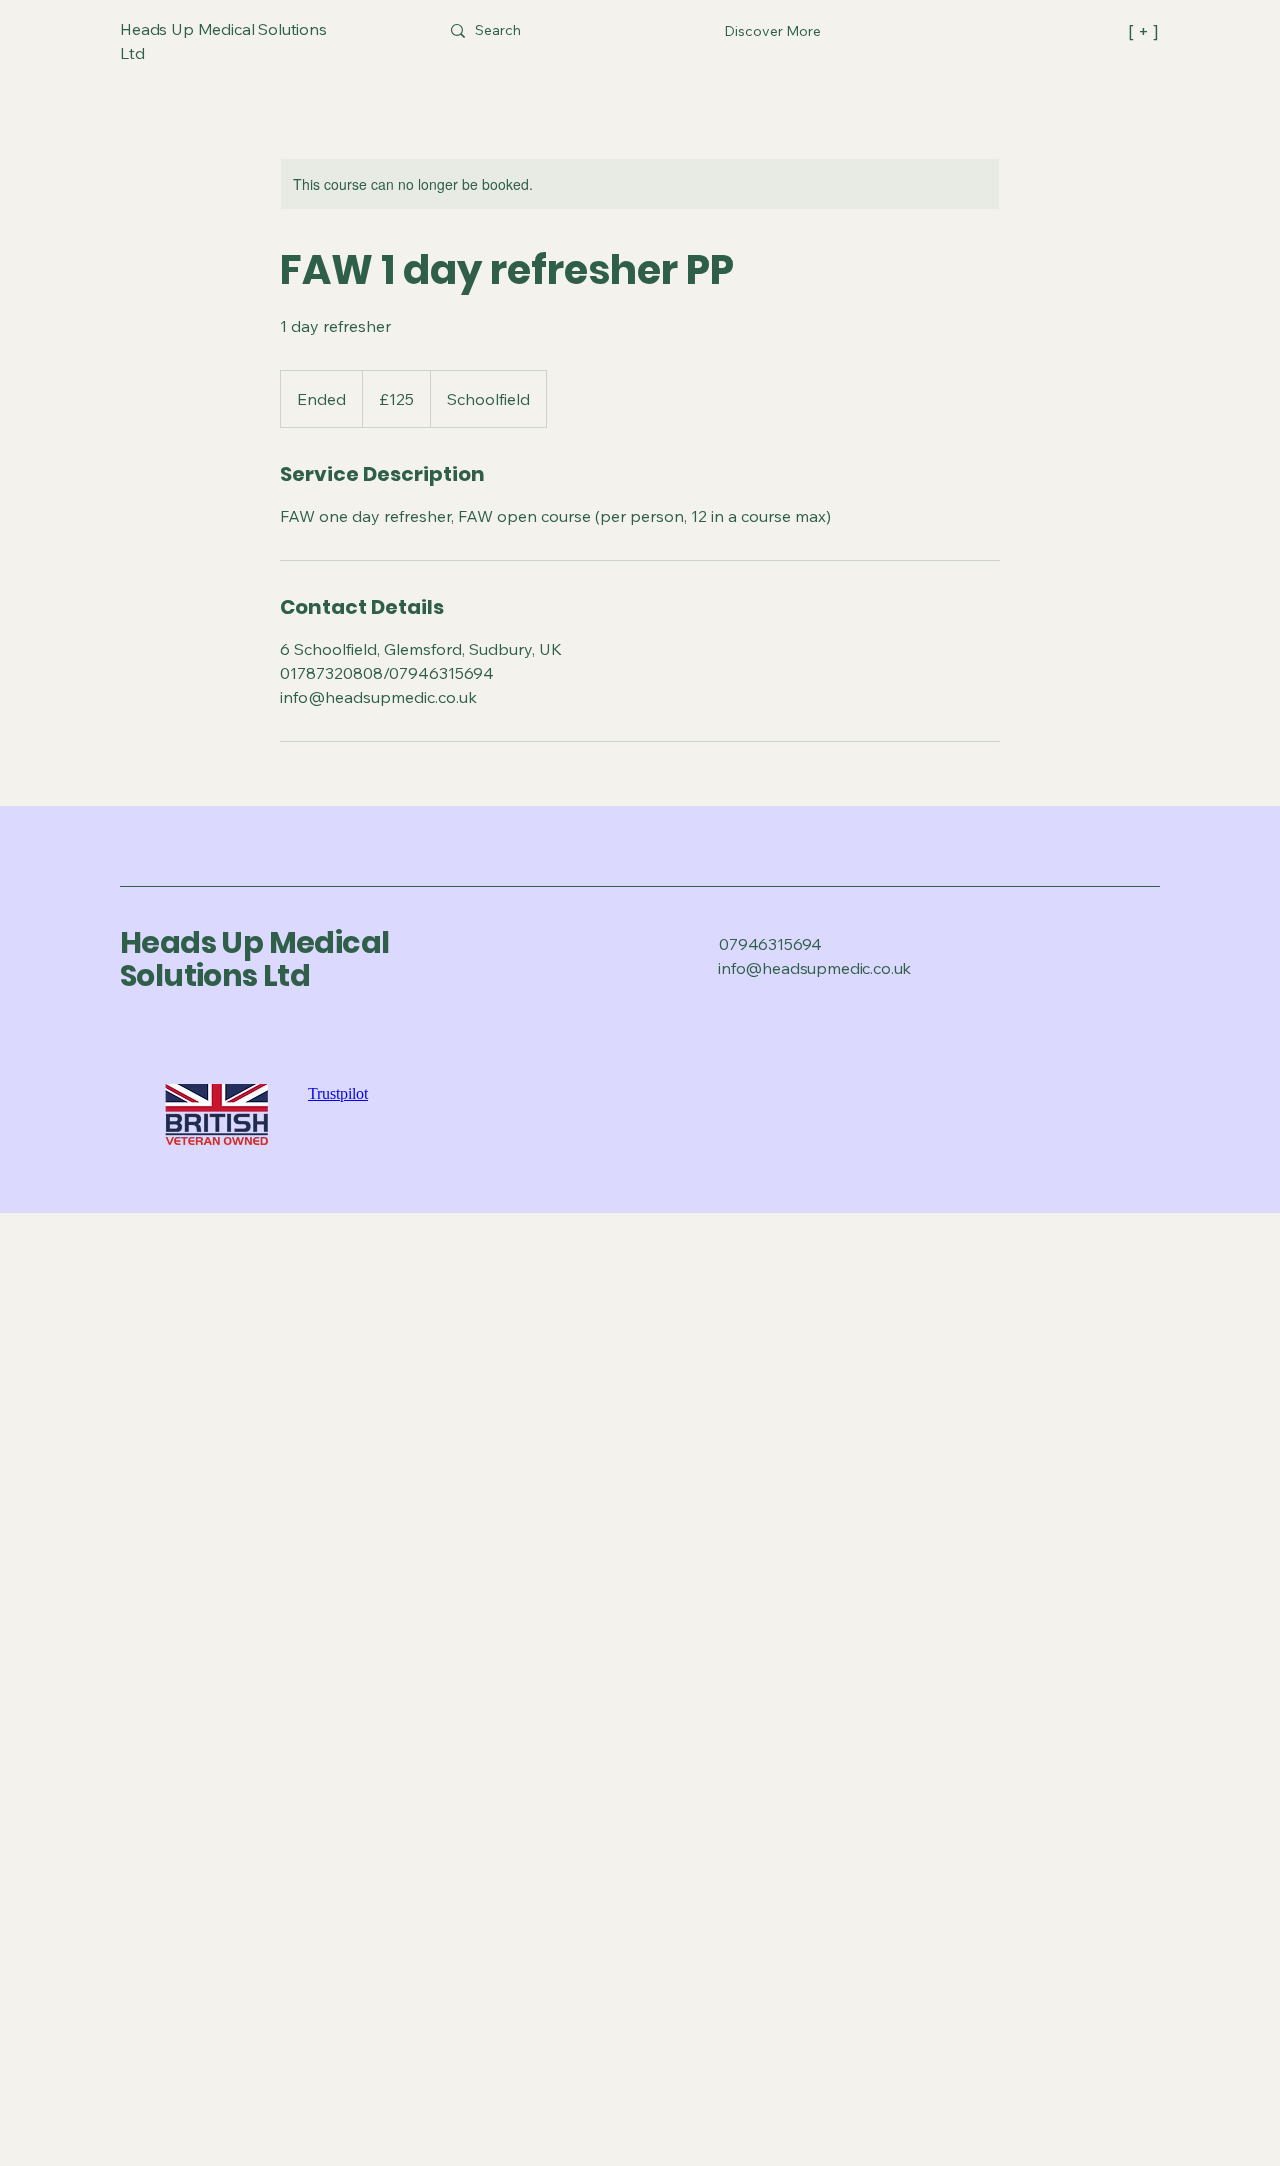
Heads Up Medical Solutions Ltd (254, 959)
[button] (772, 31)
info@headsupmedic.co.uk (814, 968)
